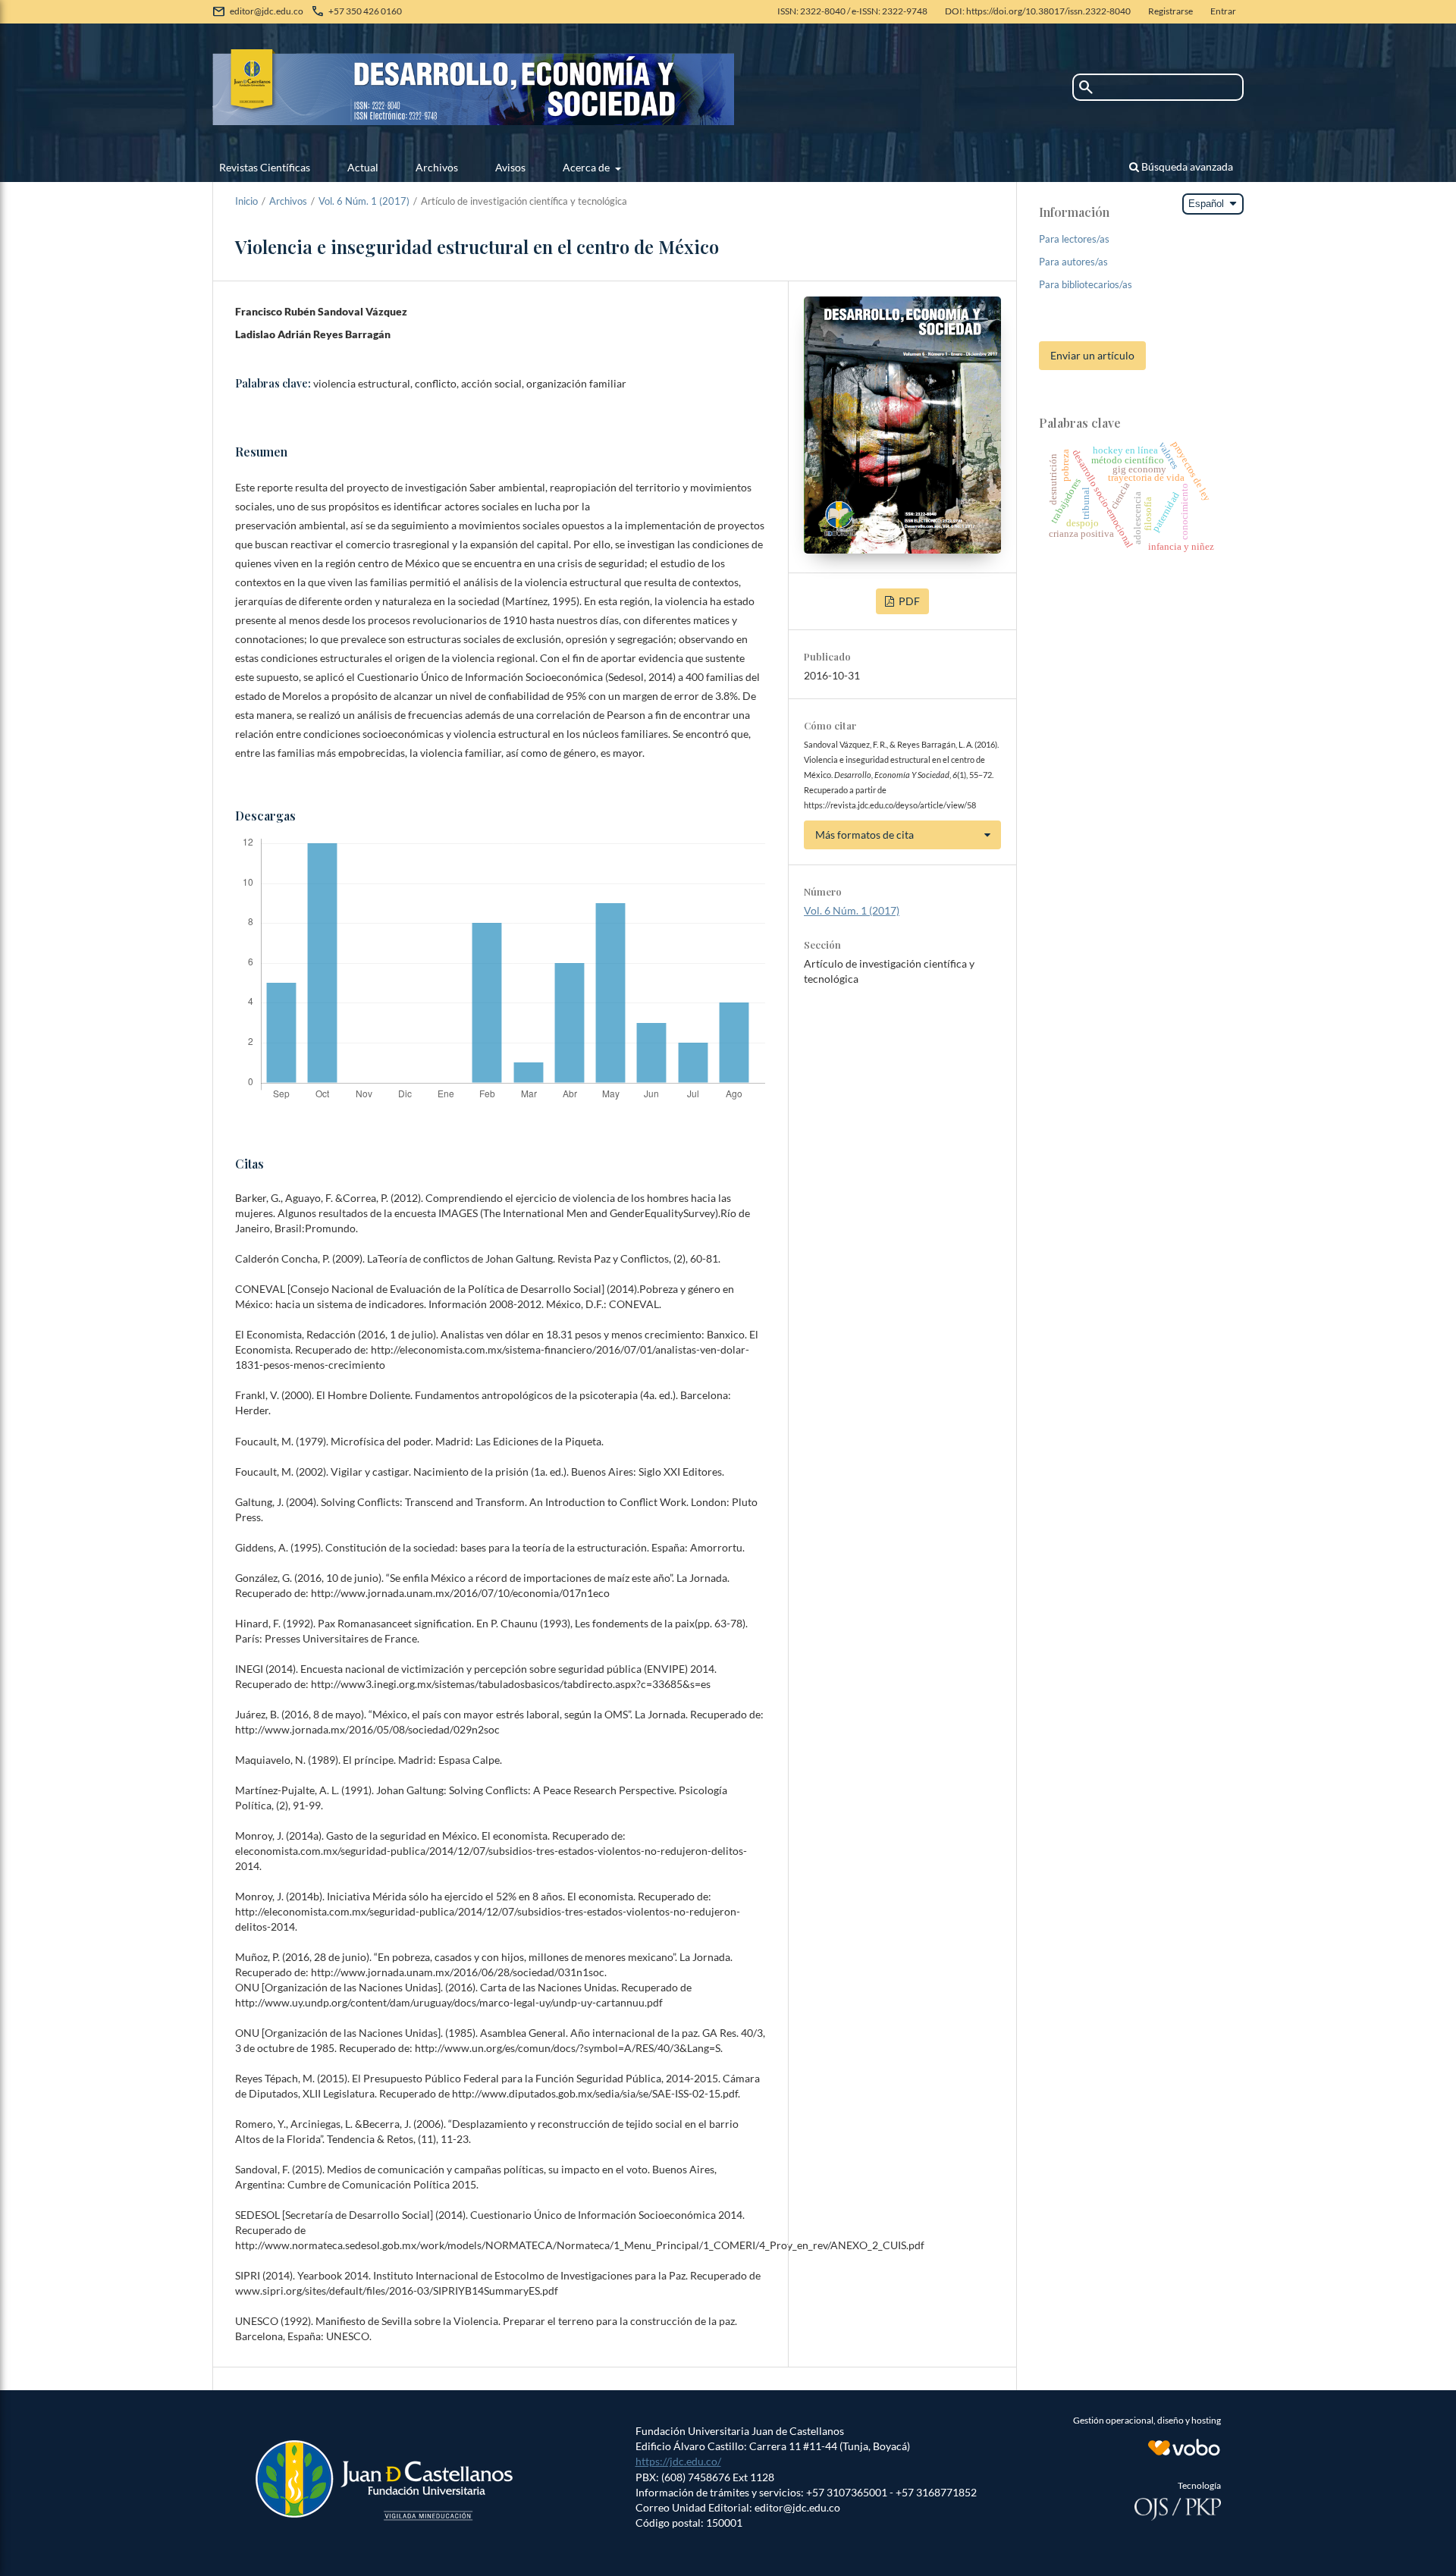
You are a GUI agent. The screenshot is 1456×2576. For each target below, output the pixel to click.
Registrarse (1170, 11)
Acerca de (587, 167)
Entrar (1223, 11)
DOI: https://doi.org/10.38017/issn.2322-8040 (1038, 11)
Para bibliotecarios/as (1086, 284)
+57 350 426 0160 (365, 11)
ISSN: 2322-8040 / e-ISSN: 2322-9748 (852, 11)
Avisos (510, 167)
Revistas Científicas (265, 167)
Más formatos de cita (864, 835)
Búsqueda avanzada (1186, 166)
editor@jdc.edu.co (267, 11)
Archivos (437, 167)
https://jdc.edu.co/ (678, 2461)
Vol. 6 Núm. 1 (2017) (364, 201)
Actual (363, 167)
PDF (908, 601)
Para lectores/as (1074, 239)
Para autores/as (1073, 262)
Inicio (246, 201)
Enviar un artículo (1092, 355)
